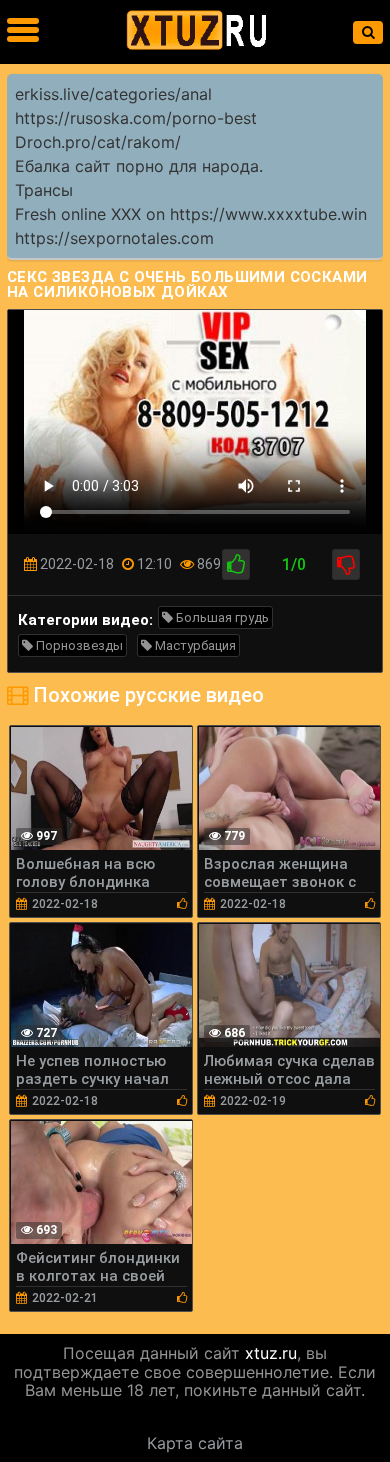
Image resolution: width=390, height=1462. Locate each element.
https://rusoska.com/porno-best (136, 118)
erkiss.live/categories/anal (113, 94)
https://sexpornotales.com (114, 238)
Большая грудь (221, 617)
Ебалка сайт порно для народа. (139, 166)
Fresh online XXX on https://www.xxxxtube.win (191, 214)
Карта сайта (195, 1443)
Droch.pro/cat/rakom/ (98, 142)
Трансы (44, 190)
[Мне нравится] (236, 564)
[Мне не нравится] (346, 564)
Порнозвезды (78, 645)
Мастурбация (194, 645)
